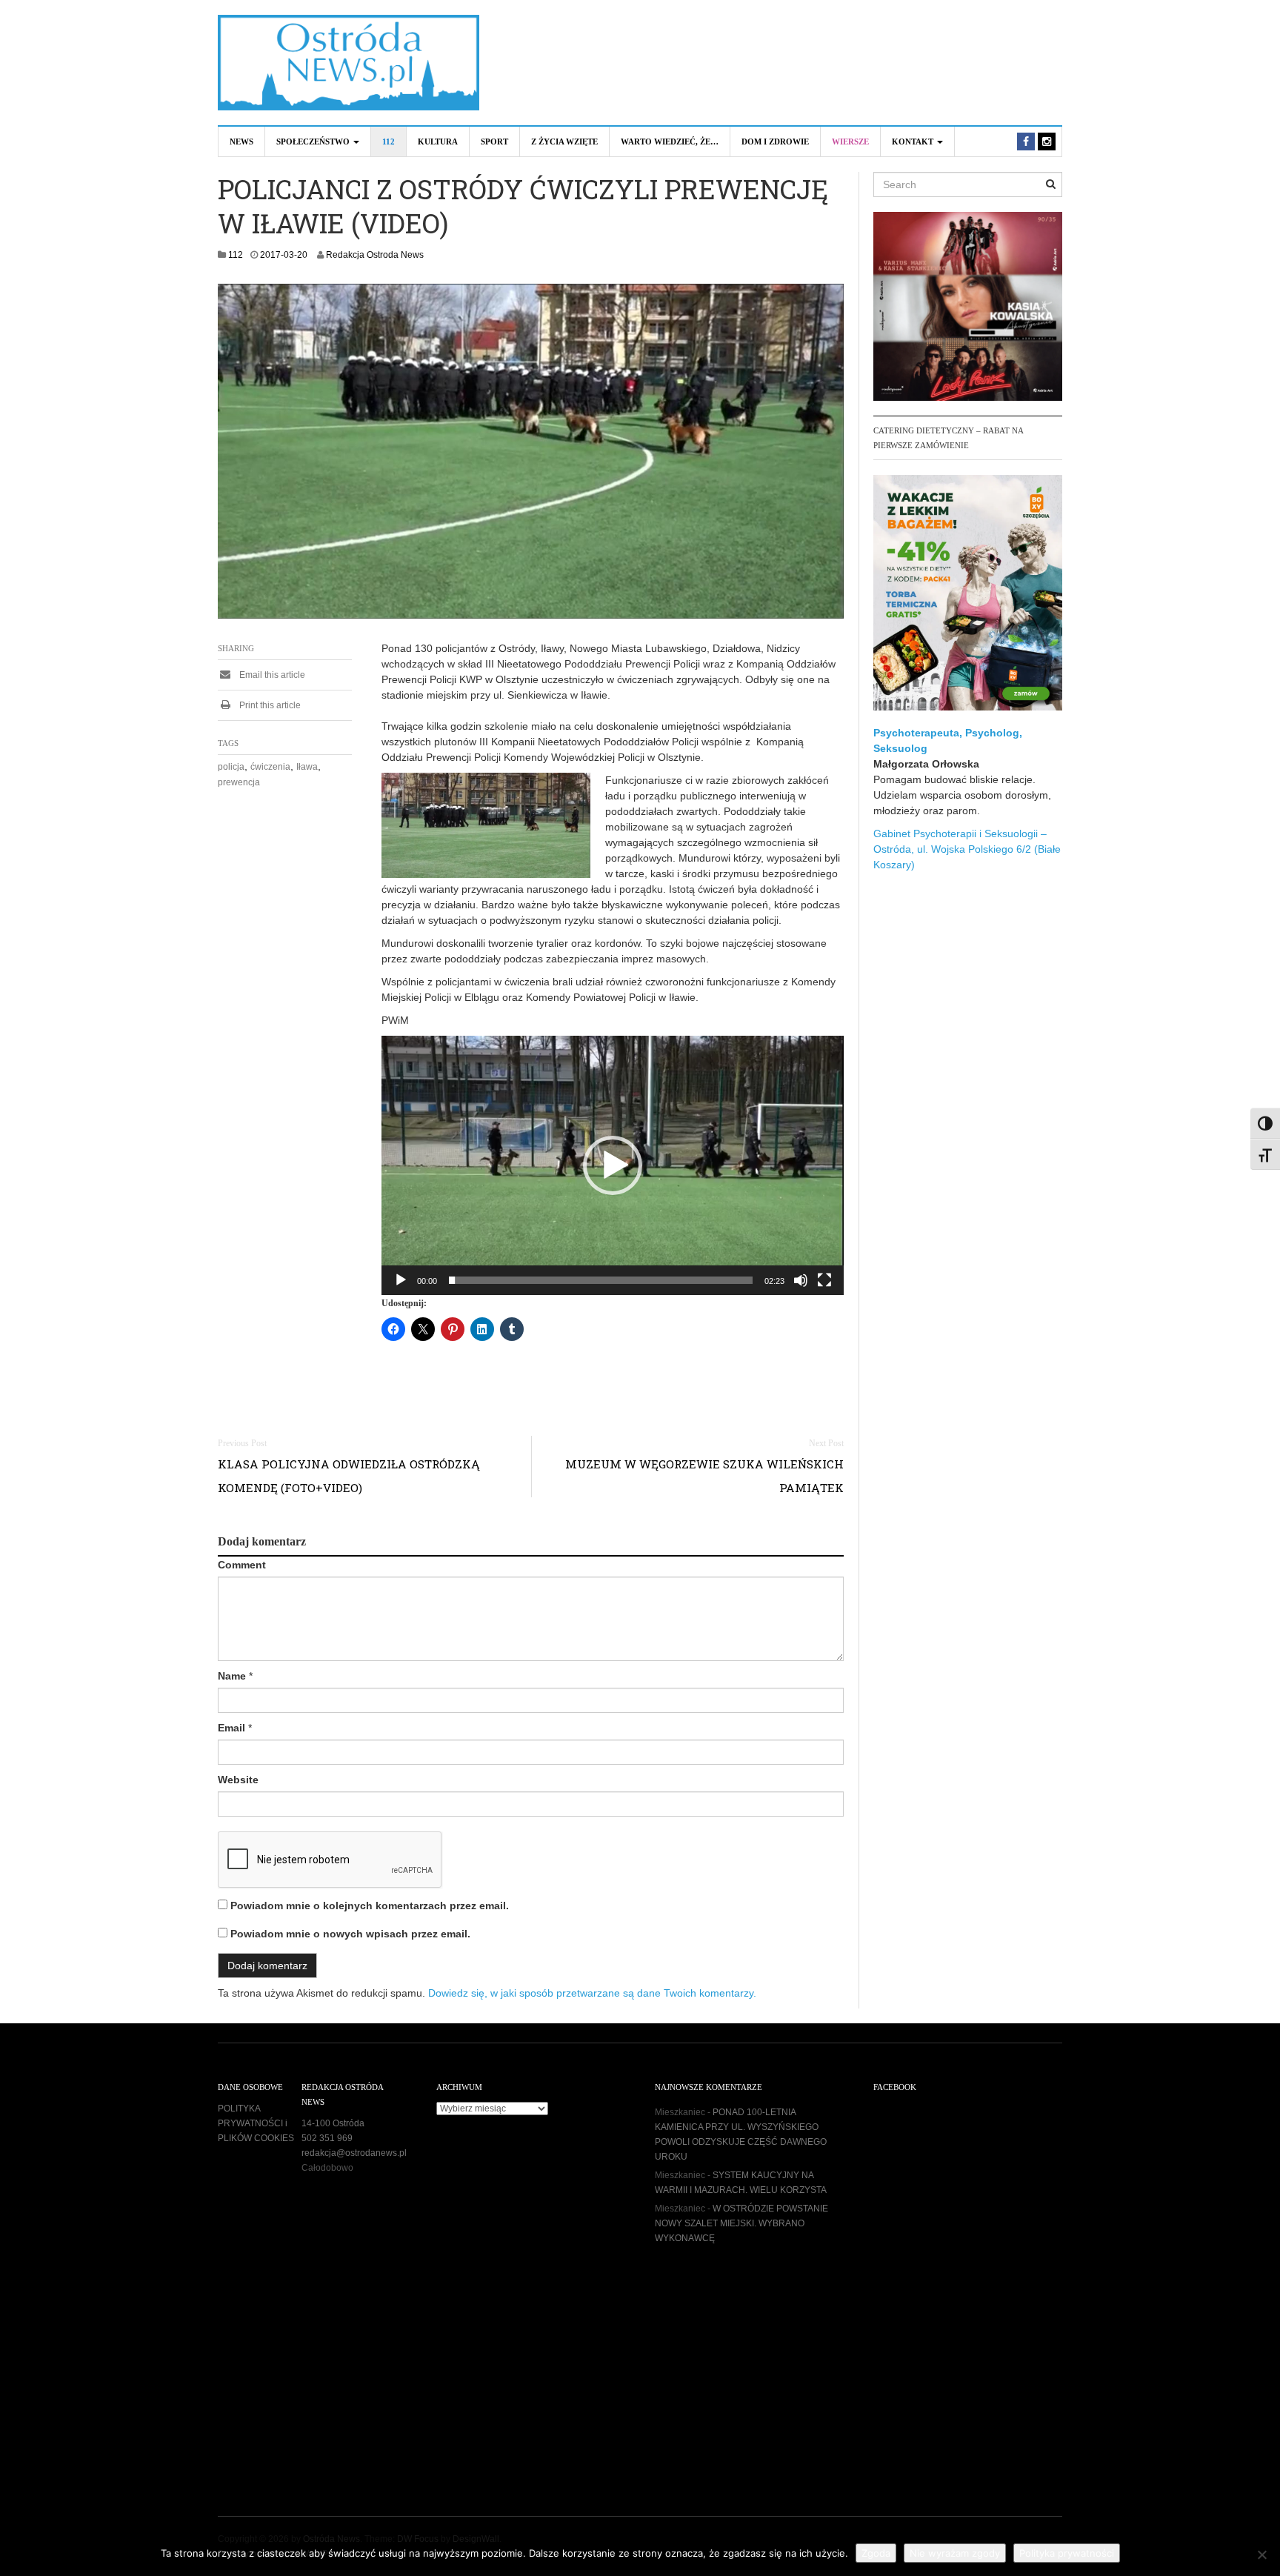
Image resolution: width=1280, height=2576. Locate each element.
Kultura (438, 142)
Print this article (269, 705)
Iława (307, 767)
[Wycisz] (801, 1280)
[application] (613, 1165)
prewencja (239, 782)
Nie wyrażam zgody (955, 2553)
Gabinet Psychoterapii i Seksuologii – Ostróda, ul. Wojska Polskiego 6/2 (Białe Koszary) (967, 849)
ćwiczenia (270, 767)
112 (389, 142)
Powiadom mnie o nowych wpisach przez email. (350, 1934)
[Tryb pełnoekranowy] (824, 1280)
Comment (242, 1565)
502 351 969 (327, 2138)
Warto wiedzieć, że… (670, 142)
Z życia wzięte (564, 142)
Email (231, 1728)
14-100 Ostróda (333, 2123)
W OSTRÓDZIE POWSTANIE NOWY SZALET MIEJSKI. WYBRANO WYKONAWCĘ (741, 2223)
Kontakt (914, 142)
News (241, 142)
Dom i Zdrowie (775, 142)
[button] (613, 1165)
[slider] (601, 1280)
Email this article (271, 675)
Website (238, 1780)
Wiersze (850, 142)
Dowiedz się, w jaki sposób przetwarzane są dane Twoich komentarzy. (592, 1993)
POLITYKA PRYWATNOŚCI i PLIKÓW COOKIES (256, 2123)
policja (231, 767)
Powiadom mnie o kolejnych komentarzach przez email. (370, 1906)
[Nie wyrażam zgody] (1261, 2555)
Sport (494, 142)
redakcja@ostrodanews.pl (354, 2153)
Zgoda (876, 2553)
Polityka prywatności (1067, 2553)
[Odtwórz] (401, 1280)
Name (232, 1676)
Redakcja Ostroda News (375, 255)
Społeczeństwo (314, 142)
